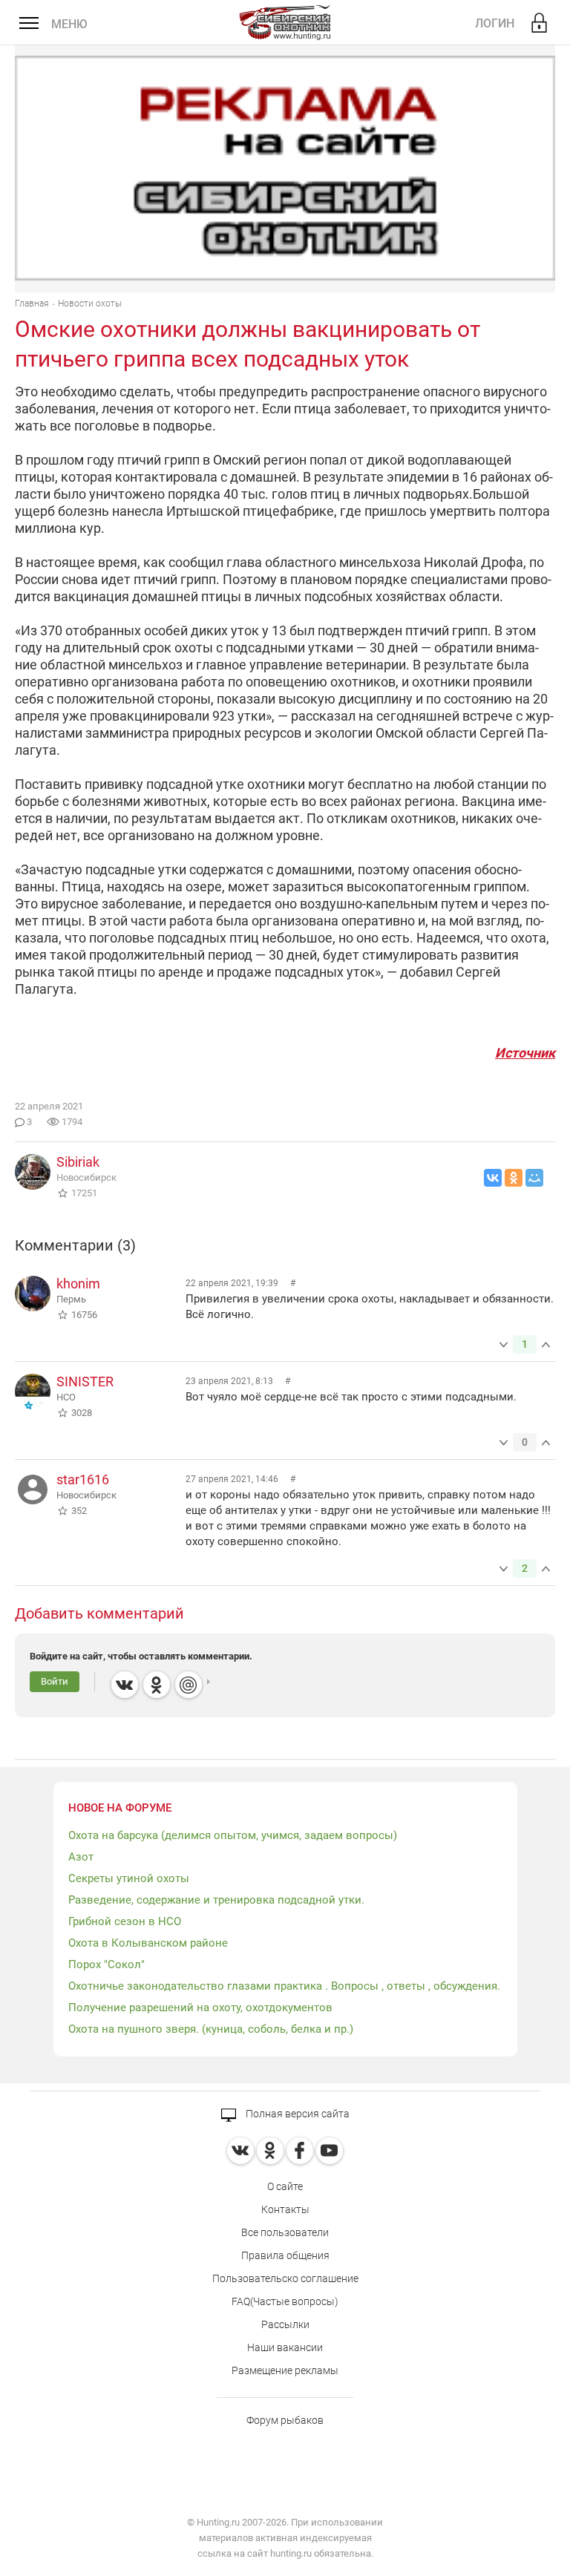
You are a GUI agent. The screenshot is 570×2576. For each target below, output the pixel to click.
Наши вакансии (285, 2347)
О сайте (285, 2186)
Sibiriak (78, 1162)
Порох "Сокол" (107, 1964)
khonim (78, 1284)
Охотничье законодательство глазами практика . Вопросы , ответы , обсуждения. (284, 1986)
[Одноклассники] (514, 1178)
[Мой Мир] (534, 1178)
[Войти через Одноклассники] (157, 1685)
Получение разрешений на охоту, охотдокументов (200, 2008)
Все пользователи (285, 2232)
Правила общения (285, 2255)
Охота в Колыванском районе (148, 1943)
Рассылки (285, 2324)
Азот (81, 1857)
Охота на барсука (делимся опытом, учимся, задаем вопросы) (233, 1835)
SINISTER (85, 1382)
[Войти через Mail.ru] (189, 1685)
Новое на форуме (120, 1808)
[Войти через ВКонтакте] (125, 1685)
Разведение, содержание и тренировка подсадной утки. (216, 1900)
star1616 (83, 1479)
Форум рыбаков (285, 2420)
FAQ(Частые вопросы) (285, 2301)
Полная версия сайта (297, 2114)
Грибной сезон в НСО (125, 1921)
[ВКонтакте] (493, 1178)
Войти (55, 1681)
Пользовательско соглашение (285, 2278)
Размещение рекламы (285, 2370)
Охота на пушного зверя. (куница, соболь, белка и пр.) (211, 2029)
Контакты (285, 2209)
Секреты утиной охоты (129, 1878)
